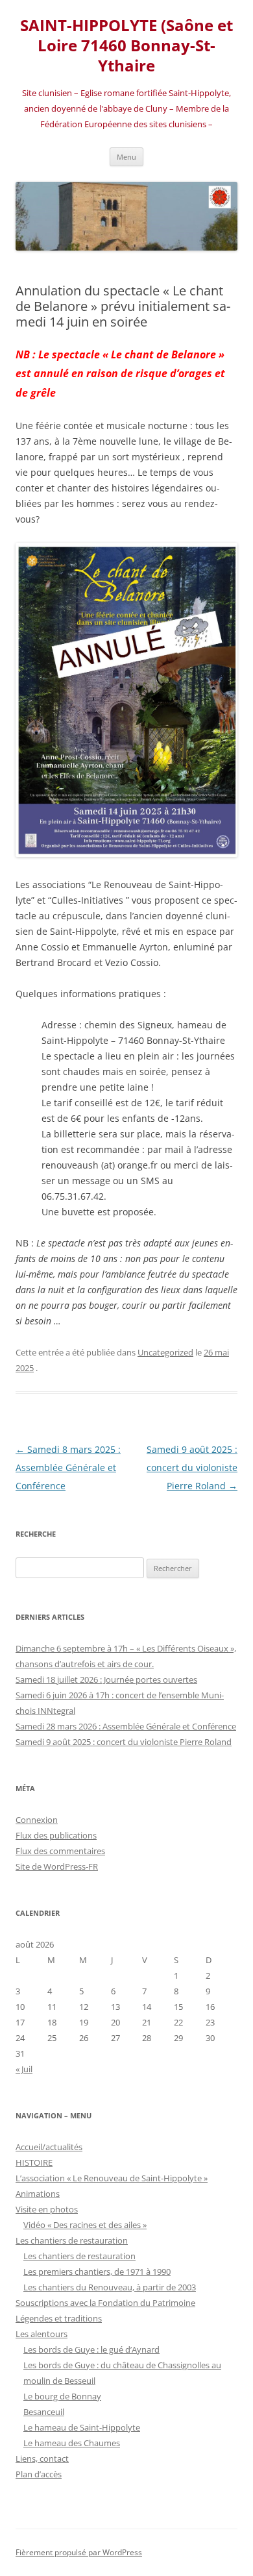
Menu (126, 157)
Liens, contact (42, 2458)
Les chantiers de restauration (72, 2240)
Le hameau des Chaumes (72, 2443)
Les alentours (42, 2334)
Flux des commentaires (60, 1851)
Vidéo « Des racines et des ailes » (85, 2225)
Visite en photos (47, 2209)
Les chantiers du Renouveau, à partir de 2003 (110, 2287)
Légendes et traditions (59, 2318)
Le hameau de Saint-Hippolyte (82, 2427)
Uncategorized (165, 1352)
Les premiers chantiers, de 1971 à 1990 (97, 2272)
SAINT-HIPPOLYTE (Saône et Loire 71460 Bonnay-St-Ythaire (126, 46)
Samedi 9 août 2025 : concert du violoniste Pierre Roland (192, 1468)
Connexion (37, 1820)
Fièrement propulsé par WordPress (79, 2552)
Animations (38, 2194)
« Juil (24, 2069)
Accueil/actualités (49, 2147)
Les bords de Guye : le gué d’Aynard (91, 2349)
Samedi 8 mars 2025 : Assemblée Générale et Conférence (68, 1468)
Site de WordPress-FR (57, 1866)
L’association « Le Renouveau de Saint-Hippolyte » (112, 2178)
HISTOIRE (34, 2162)
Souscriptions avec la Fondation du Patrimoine (105, 2303)
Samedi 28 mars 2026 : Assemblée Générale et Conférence (126, 1726)
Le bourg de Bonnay (62, 2396)
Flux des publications (56, 1835)
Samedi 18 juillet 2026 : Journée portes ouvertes (106, 1679)
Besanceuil (44, 2412)
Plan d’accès (39, 2474)
